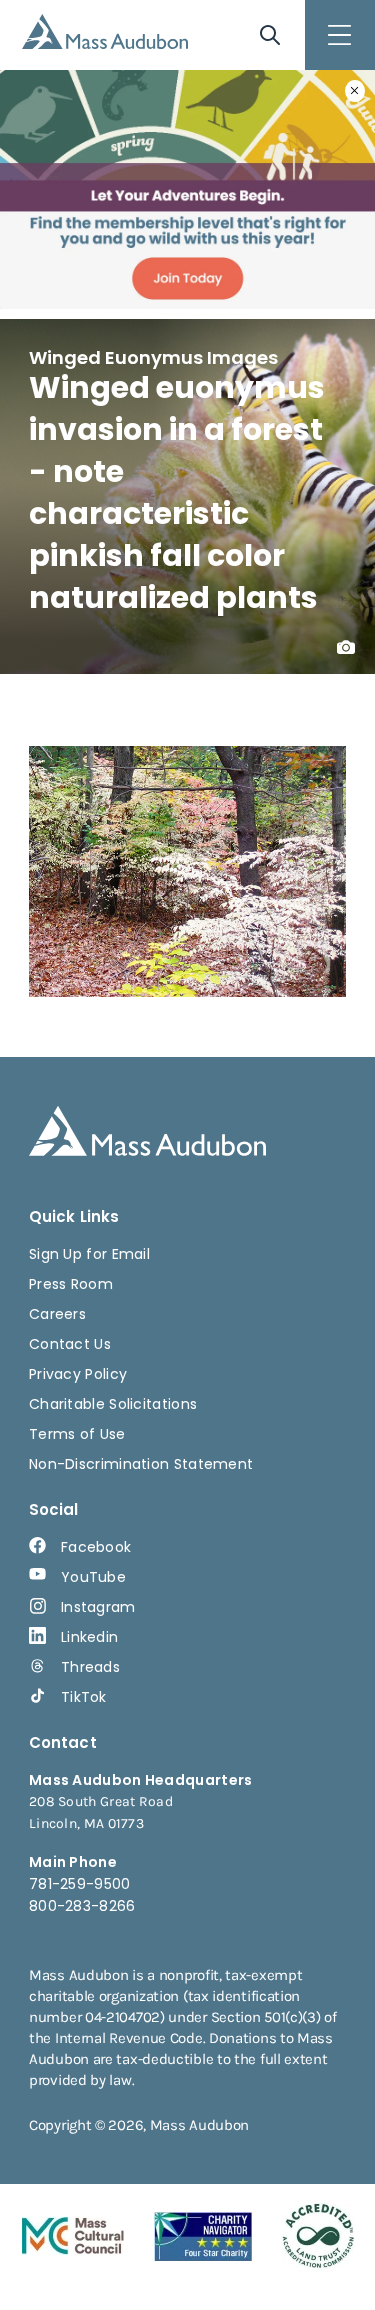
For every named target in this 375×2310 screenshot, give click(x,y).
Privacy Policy (78, 1374)
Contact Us (70, 1344)
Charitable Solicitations (113, 1404)
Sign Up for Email (89, 1254)
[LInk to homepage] (105, 31)
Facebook (96, 1547)
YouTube (93, 1577)
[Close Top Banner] (355, 91)
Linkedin (89, 1637)
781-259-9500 (80, 1884)
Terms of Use (77, 1434)
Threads (90, 1667)
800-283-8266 (82, 1906)
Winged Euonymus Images (153, 357)
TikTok (84, 1697)
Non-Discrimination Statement (141, 1464)
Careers (57, 1314)
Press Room (71, 1284)
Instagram (98, 1607)
